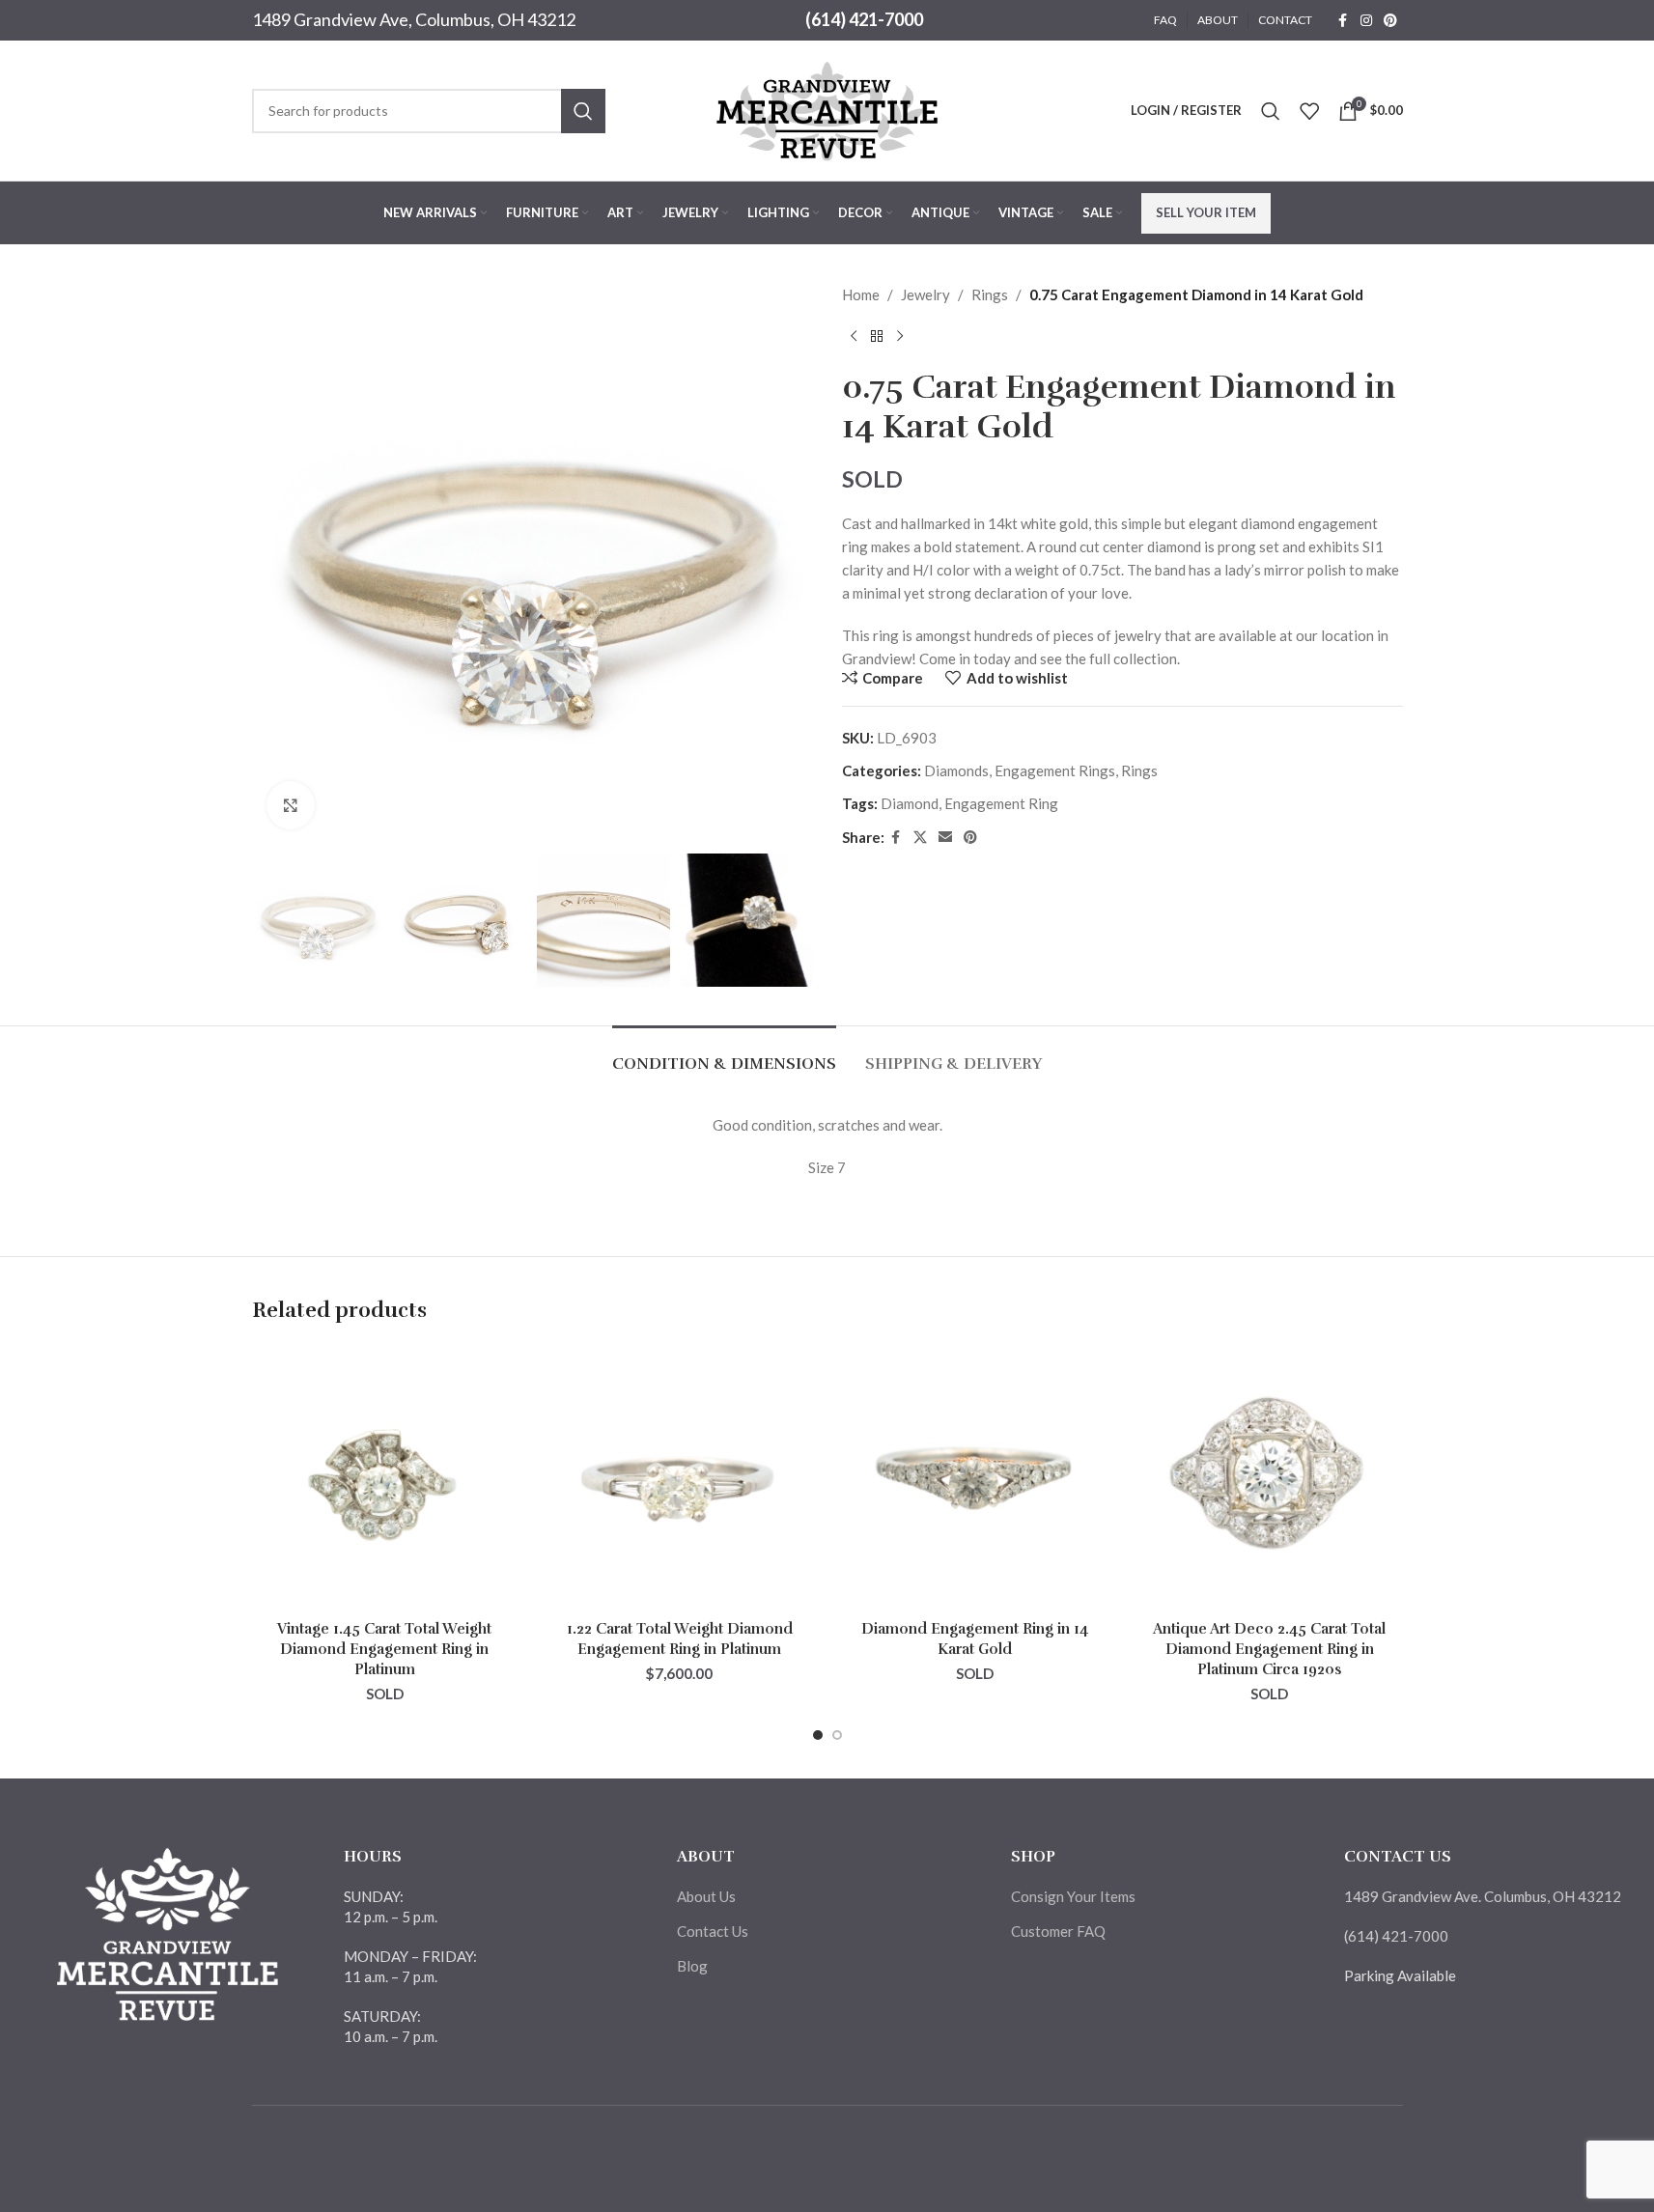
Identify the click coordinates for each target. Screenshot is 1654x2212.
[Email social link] (945, 838)
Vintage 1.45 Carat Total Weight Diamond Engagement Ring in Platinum (384, 1649)
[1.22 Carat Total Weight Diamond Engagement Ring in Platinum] (680, 1478)
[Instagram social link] (1366, 21)
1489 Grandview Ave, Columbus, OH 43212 (414, 19)
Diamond (910, 803)
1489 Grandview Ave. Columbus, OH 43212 (1483, 1896)
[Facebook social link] (1343, 21)
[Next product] (900, 337)
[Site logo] (827, 108)
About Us (706, 1896)
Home (861, 294)
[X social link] (920, 838)
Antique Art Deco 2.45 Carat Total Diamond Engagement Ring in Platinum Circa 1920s (1269, 1649)
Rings (990, 294)
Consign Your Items (1073, 1896)
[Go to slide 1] (818, 1735)
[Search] (1271, 111)
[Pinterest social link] (1390, 21)
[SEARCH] (583, 111)
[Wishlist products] (1309, 111)
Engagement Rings (1055, 770)
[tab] (724, 1055)
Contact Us (713, 1931)
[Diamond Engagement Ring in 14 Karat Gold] (975, 1478)
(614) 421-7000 (864, 19)
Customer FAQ (1058, 1931)
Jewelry (925, 294)
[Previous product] (854, 337)
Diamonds (956, 770)
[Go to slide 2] (837, 1735)
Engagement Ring (1001, 803)
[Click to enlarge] (291, 805)
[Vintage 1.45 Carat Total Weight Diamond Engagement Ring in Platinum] (385, 1478)
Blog (692, 1966)
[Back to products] (877, 337)
